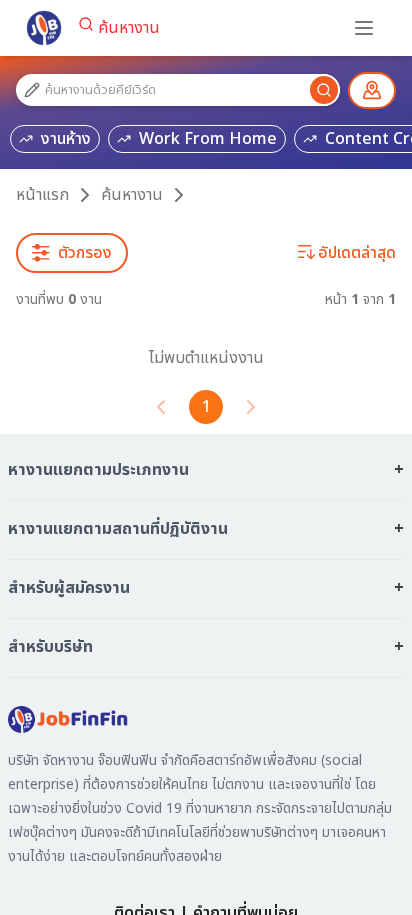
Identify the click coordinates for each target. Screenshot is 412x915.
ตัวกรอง (85, 253)
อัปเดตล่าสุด (357, 253)
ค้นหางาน (129, 28)
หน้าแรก (42, 195)
